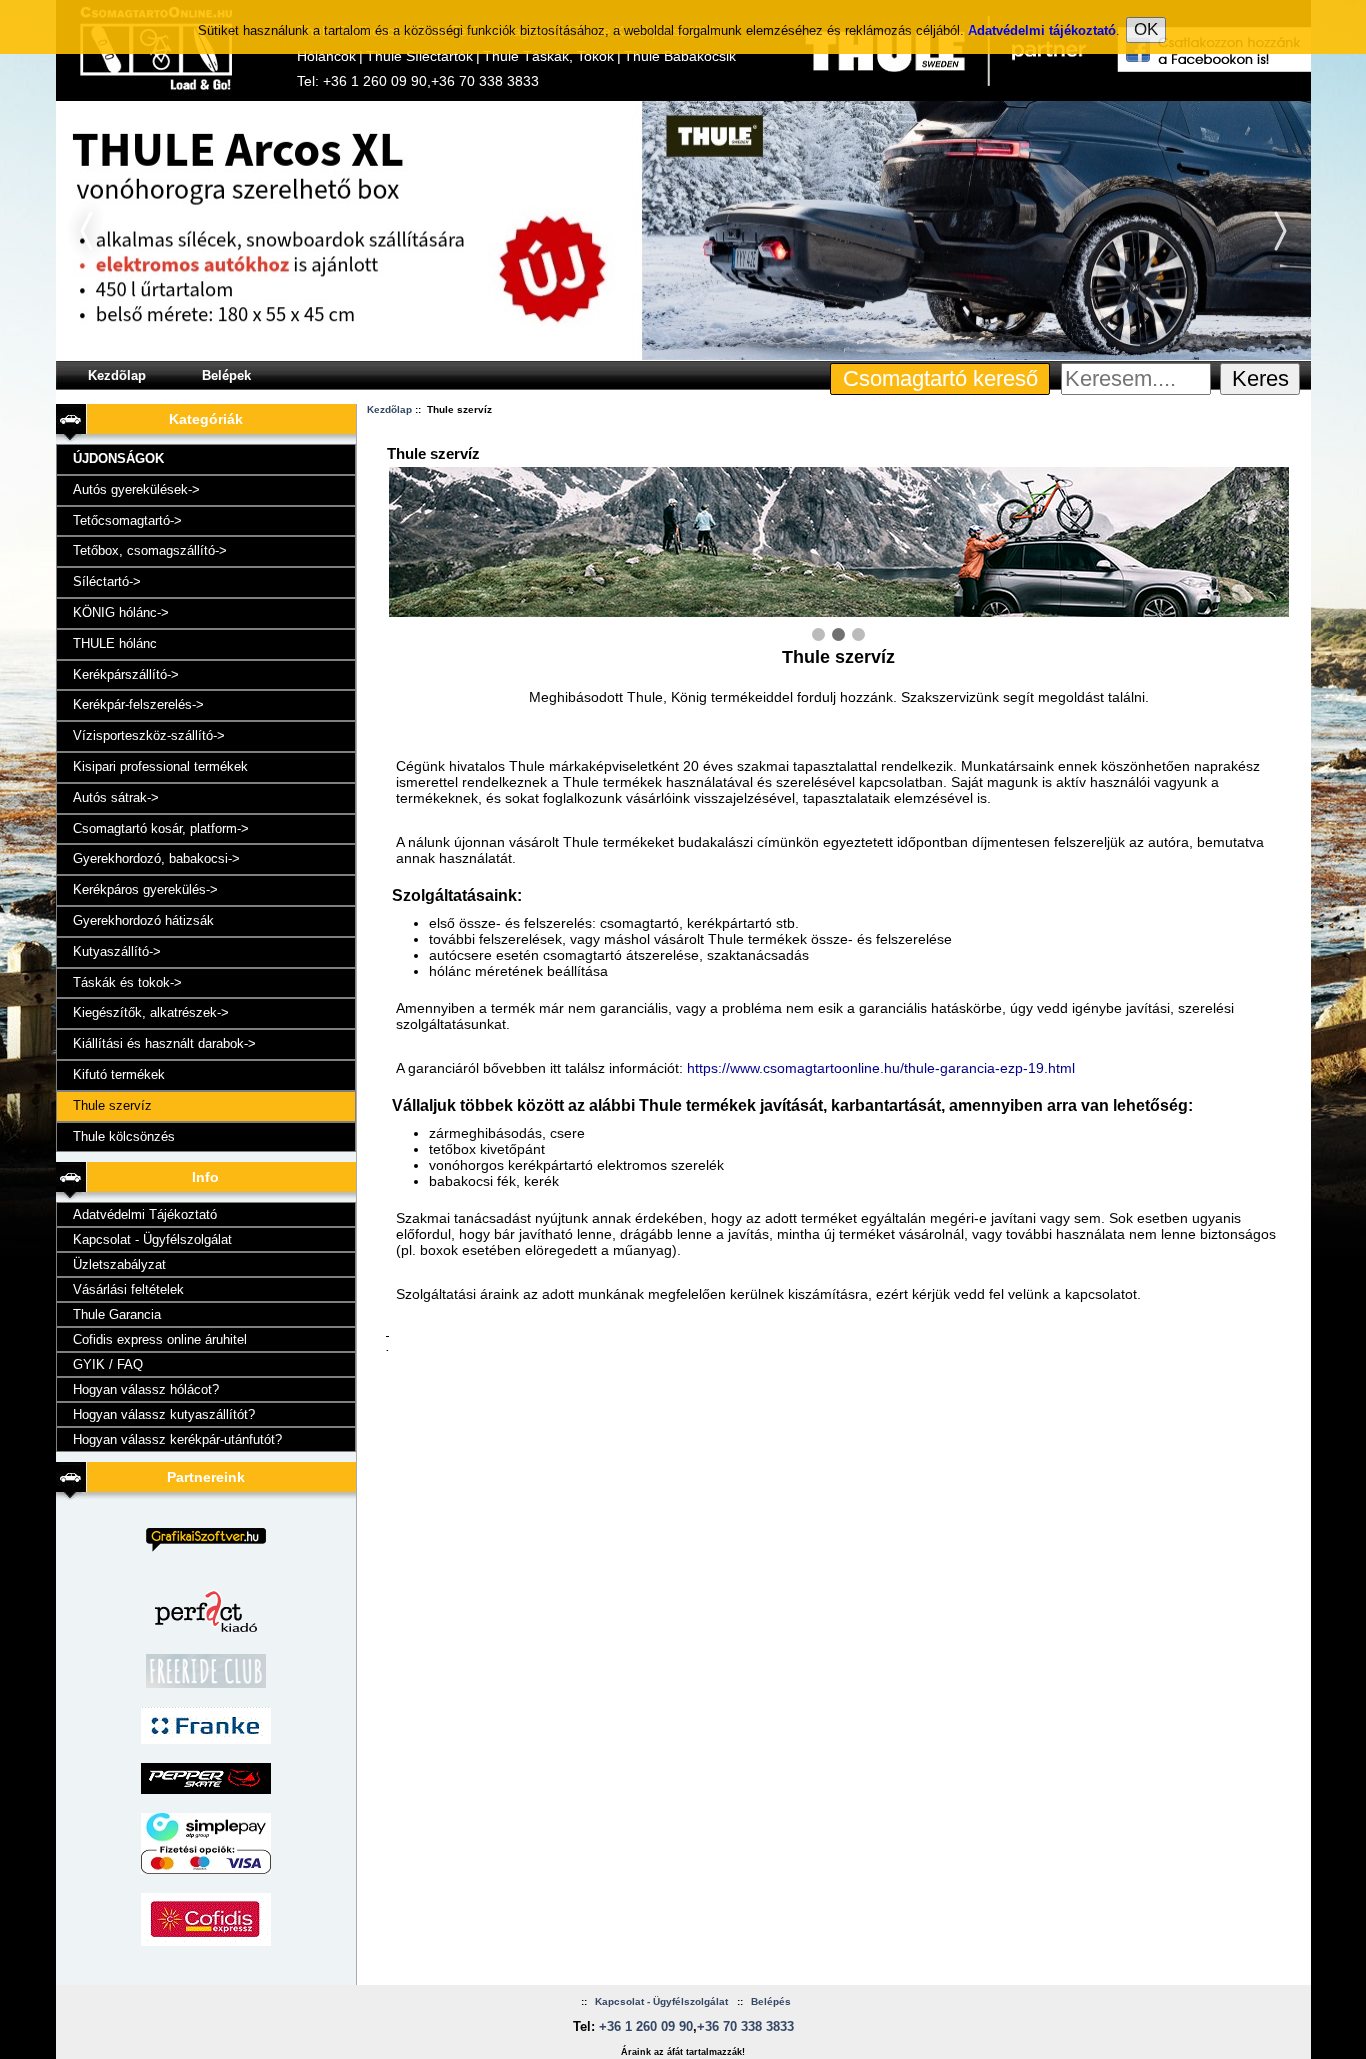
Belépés (771, 2001)
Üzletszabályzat (119, 1264)
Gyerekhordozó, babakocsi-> (156, 858)
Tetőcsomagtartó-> (127, 520)
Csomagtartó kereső (940, 378)
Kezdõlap (117, 375)
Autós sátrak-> (116, 797)
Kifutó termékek (119, 1074)
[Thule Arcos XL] (683, 356)
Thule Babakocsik (680, 56)
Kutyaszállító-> (117, 951)
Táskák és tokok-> (127, 982)
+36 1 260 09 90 (375, 81)
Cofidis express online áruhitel (160, 1339)
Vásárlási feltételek (128, 1289)
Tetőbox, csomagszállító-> (150, 550)
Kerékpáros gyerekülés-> (145, 889)
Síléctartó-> (107, 581)
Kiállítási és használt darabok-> (164, 1043)
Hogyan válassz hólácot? (146, 1389)
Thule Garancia (117, 1314)
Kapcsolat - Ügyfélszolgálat (152, 1239)
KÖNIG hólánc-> (121, 612)
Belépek (226, 375)
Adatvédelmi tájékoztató (1042, 30)
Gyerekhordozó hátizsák (143, 920)
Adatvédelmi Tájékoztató (145, 1214)
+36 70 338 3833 (485, 81)
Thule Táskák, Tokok (548, 56)
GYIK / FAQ (108, 1364)
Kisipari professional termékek (160, 766)
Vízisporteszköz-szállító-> (149, 735)
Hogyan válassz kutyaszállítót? (164, 1414)
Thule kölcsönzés (124, 1136)
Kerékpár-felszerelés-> (138, 704)
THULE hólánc (115, 643)
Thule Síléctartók (419, 56)
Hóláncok (326, 56)
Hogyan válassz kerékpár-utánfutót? (177, 1439)
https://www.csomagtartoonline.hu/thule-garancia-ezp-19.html (881, 1068)
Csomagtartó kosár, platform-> (161, 828)
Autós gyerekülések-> (136, 489)
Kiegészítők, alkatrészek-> (151, 1012)
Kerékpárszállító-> (126, 674)
